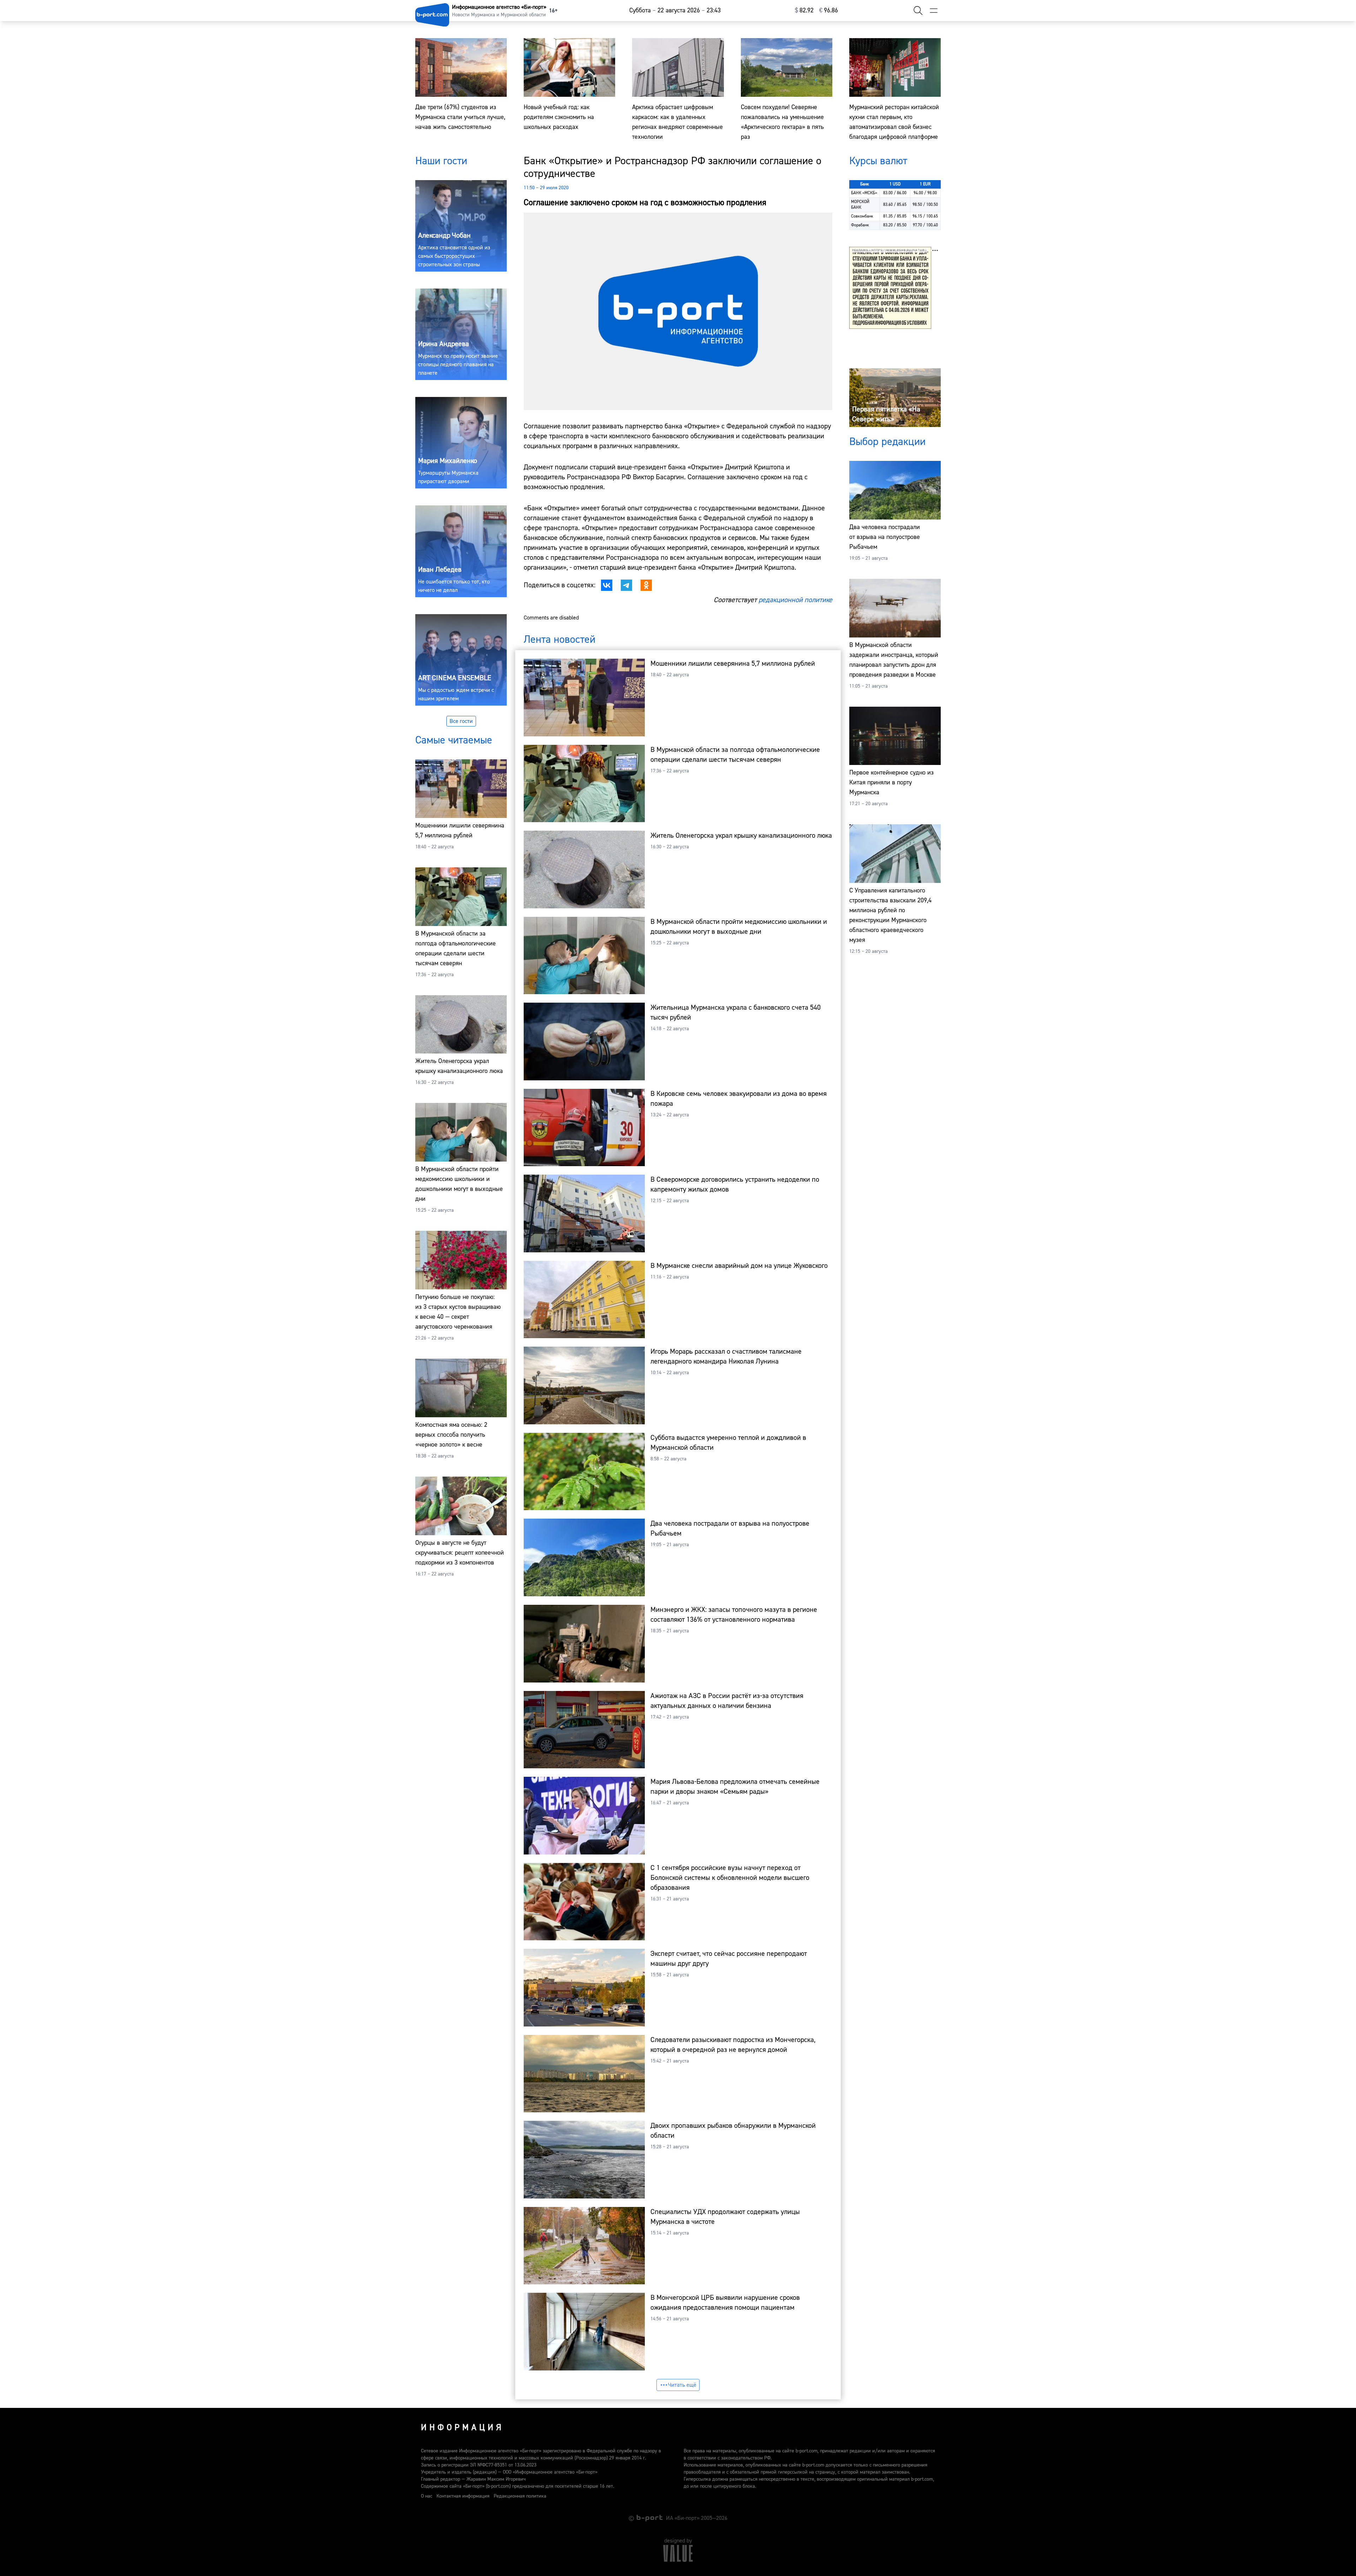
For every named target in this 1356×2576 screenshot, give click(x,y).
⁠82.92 (804, 10)
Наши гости (441, 161)
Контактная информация (463, 2496)
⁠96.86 (829, 10)
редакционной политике (795, 600)
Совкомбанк (862, 216)
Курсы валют (878, 161)
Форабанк (860, 225)
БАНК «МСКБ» (864, 193)
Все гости (461, 721)
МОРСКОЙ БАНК (860, 205)
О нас (427, 2496)
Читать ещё (682, 2385)
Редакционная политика (520, 2496)
